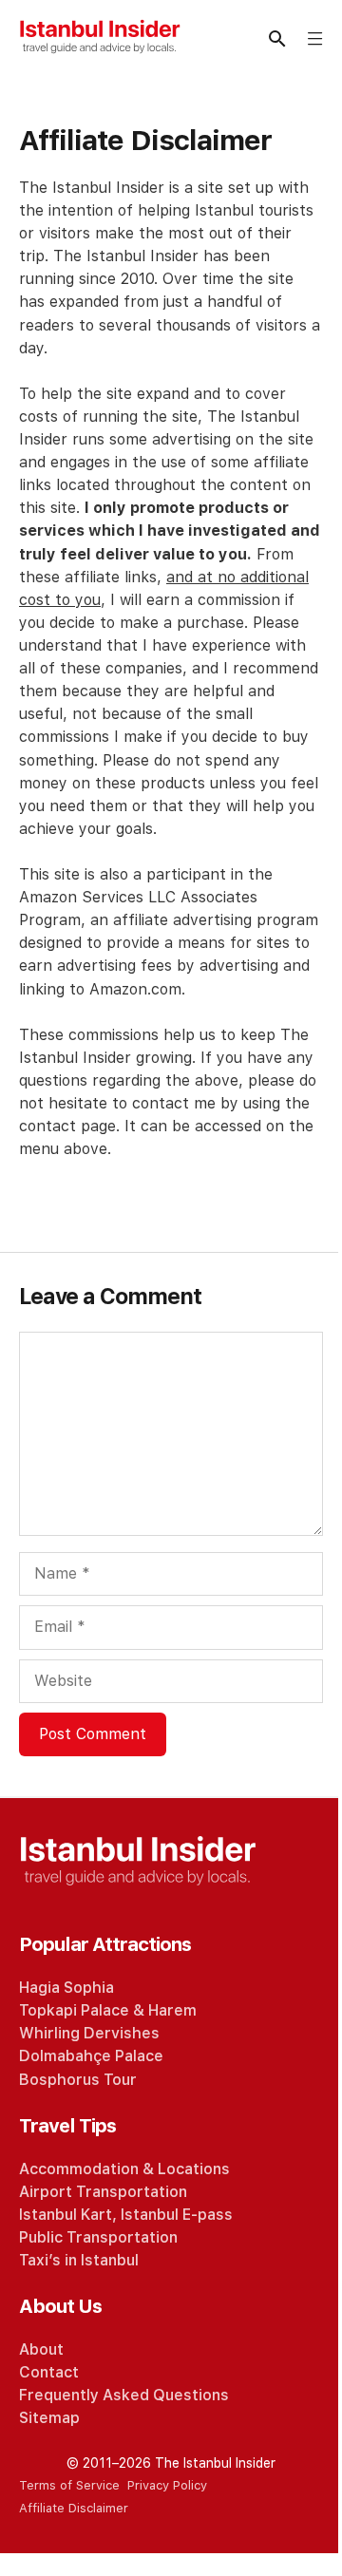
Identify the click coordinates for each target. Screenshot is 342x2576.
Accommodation (79, 2169)
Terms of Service (69, 2485)
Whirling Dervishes (89, 2033)
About (41, 2349)
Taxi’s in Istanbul (79, 2260)
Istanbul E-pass (177, 2215)
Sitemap (49, 2418)
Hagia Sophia (66, 1988)
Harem (172, 2010)
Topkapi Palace (74, 2010)
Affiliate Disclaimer (74, 2508)
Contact (49, 2372)
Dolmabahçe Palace (91, 2056)
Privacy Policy (167, 2485)
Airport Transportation (103, 2192)
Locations (194, 2169)
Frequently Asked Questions (124, 2395)
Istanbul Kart (66, 2215)
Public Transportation (98, 2237)
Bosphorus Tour (78, 2080)
